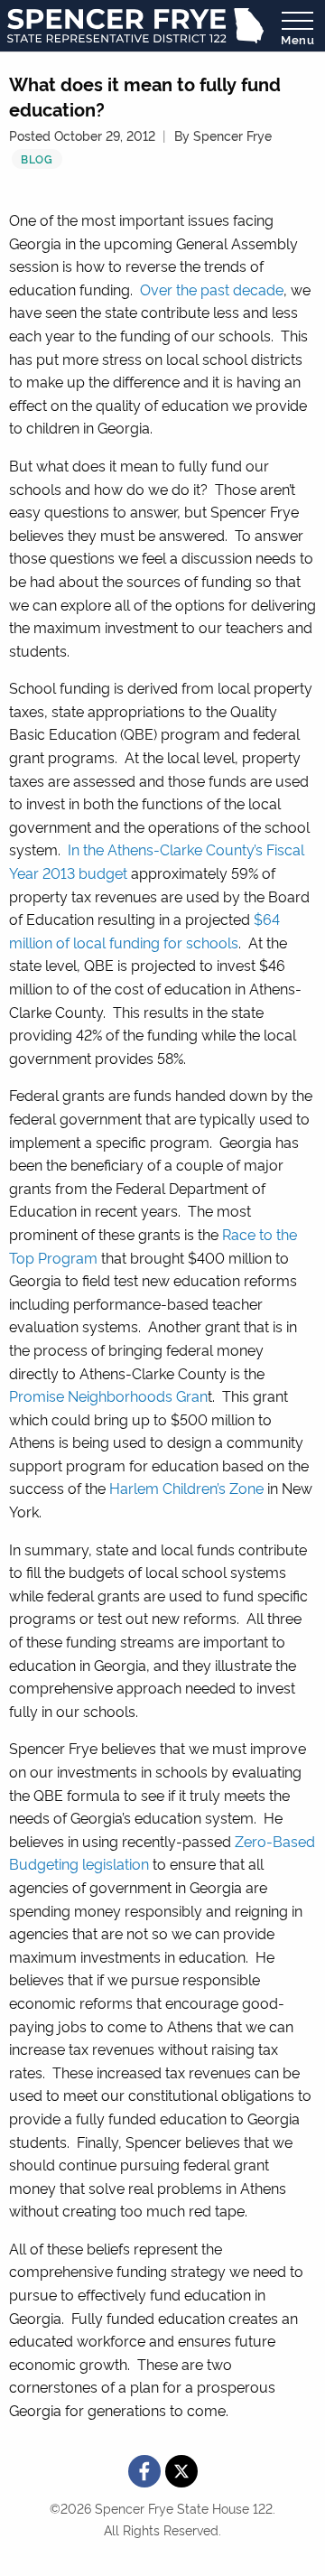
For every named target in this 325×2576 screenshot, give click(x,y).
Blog (37, 159)
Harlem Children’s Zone (186, 1488)
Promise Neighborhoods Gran (108, 1395)
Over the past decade (212, 289)
